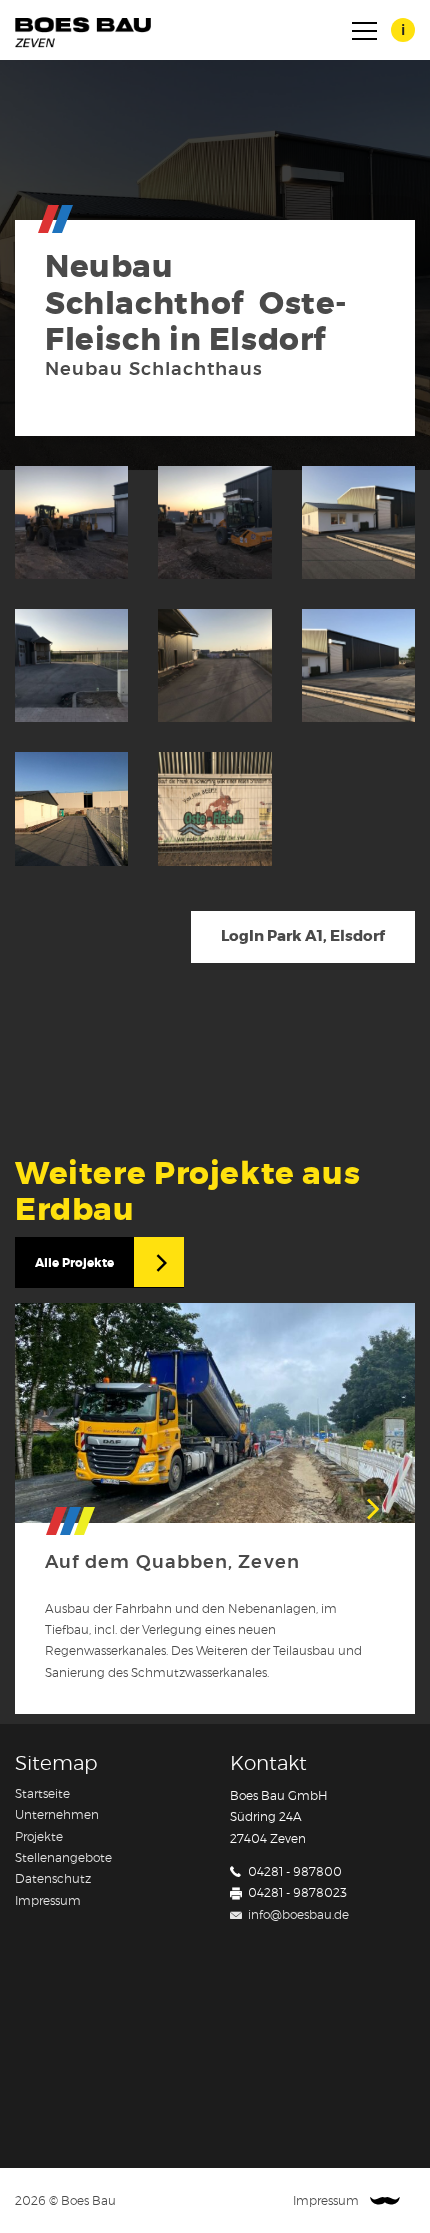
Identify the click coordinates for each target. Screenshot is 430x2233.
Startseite (42, 1794)
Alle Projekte (74, 1263)
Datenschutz (53, 1879)
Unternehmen (57, 1815)
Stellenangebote (63, 1858)
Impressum (48, 1901)
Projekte (39, 1837)
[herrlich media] (385, 2201)
